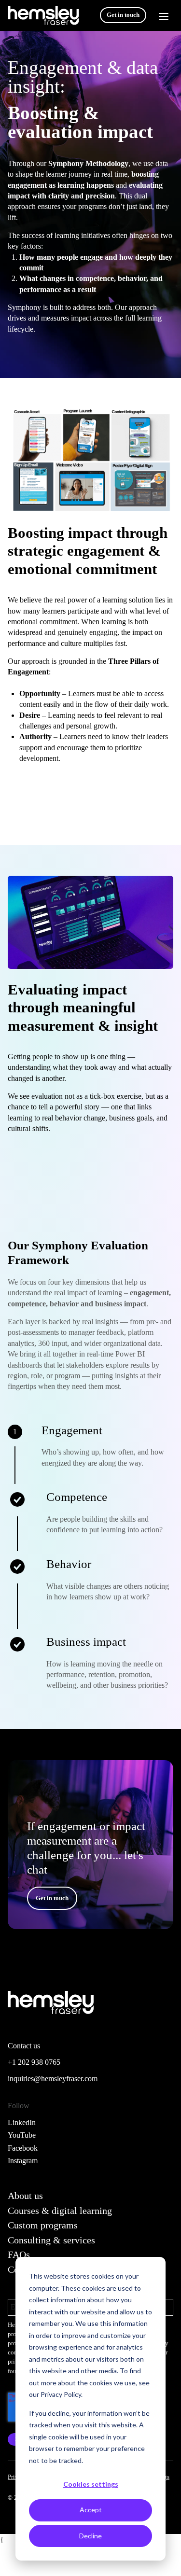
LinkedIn (22, 2122)
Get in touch (123, 15)
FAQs (19, 2254)
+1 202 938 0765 (34, 2062)
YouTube (22, 2135)
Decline (90, 2536)
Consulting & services (51, 2240)
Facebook (23, 2148)
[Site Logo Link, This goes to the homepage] (43, 15)
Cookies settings (91, 2484)
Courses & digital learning (60, 2211)
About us (25, 2196)
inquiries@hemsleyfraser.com (53, 2079)
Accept (91, 2510)
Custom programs (43, 2225)
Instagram (23, 2161)
